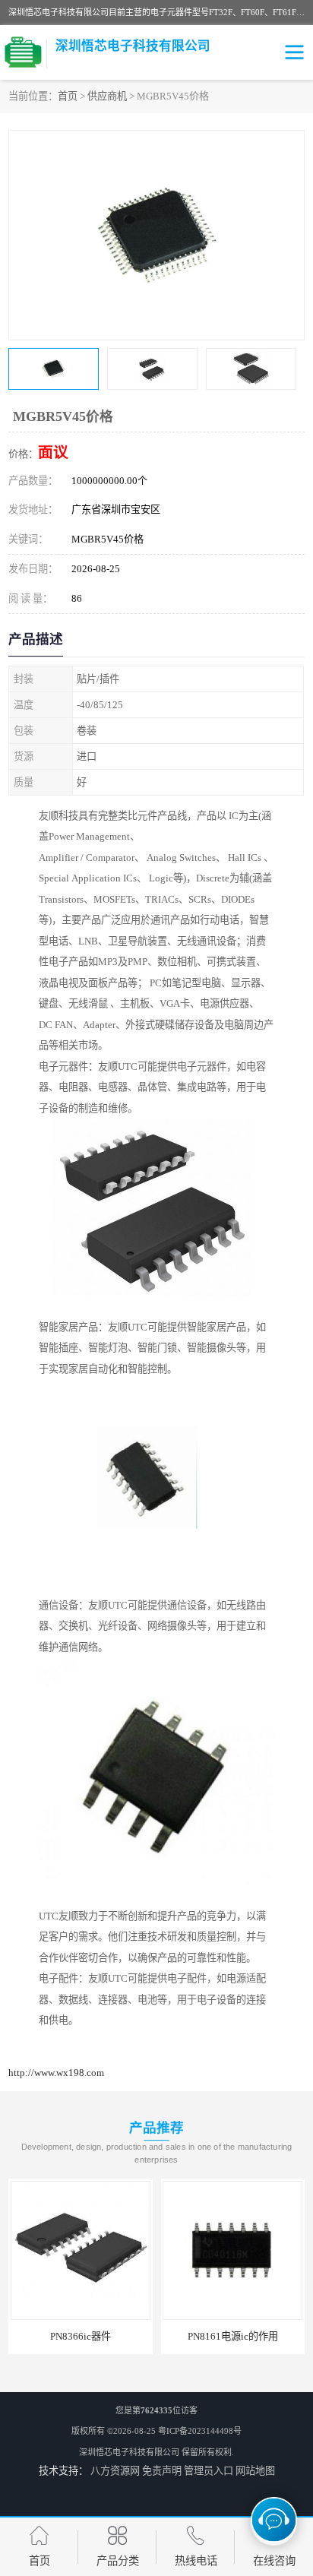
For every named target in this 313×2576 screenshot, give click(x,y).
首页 (68, 96)
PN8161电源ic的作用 (233, 2336)
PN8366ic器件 (81, 2336)
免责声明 (162, 2471)
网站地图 (255, 2471)
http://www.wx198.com (56, 2073)
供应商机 (107, 96)
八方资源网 (115, 2471)
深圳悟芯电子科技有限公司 (129, 2452)
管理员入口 (209, 2471)
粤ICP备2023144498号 (200, 2431)
